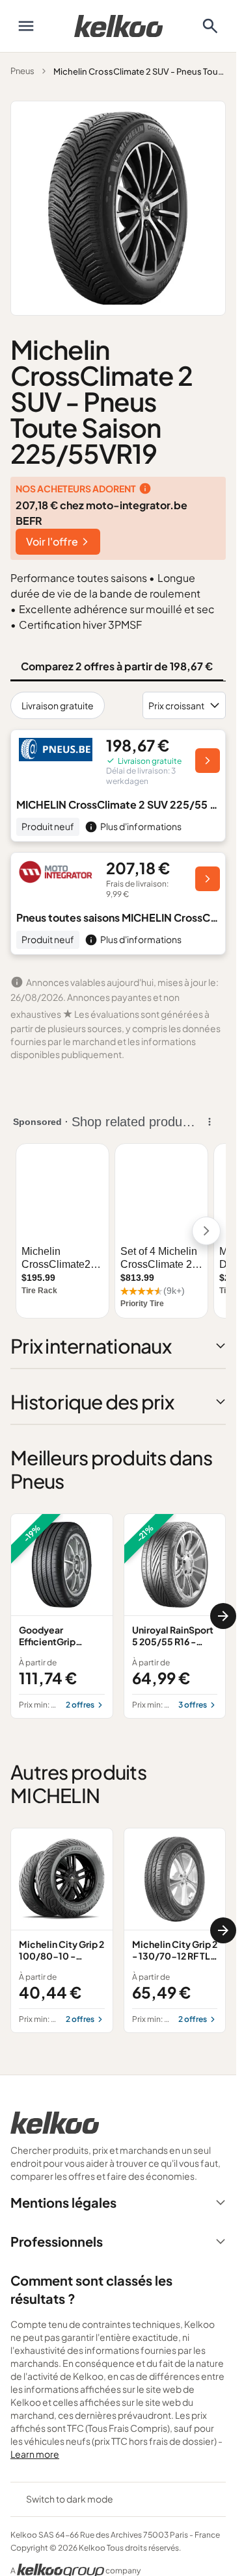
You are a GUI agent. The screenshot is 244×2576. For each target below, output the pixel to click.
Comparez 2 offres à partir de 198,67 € (117, 666)
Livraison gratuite (58, 705)
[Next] (223, 1616)
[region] (118, 1616)
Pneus (22, 71)
